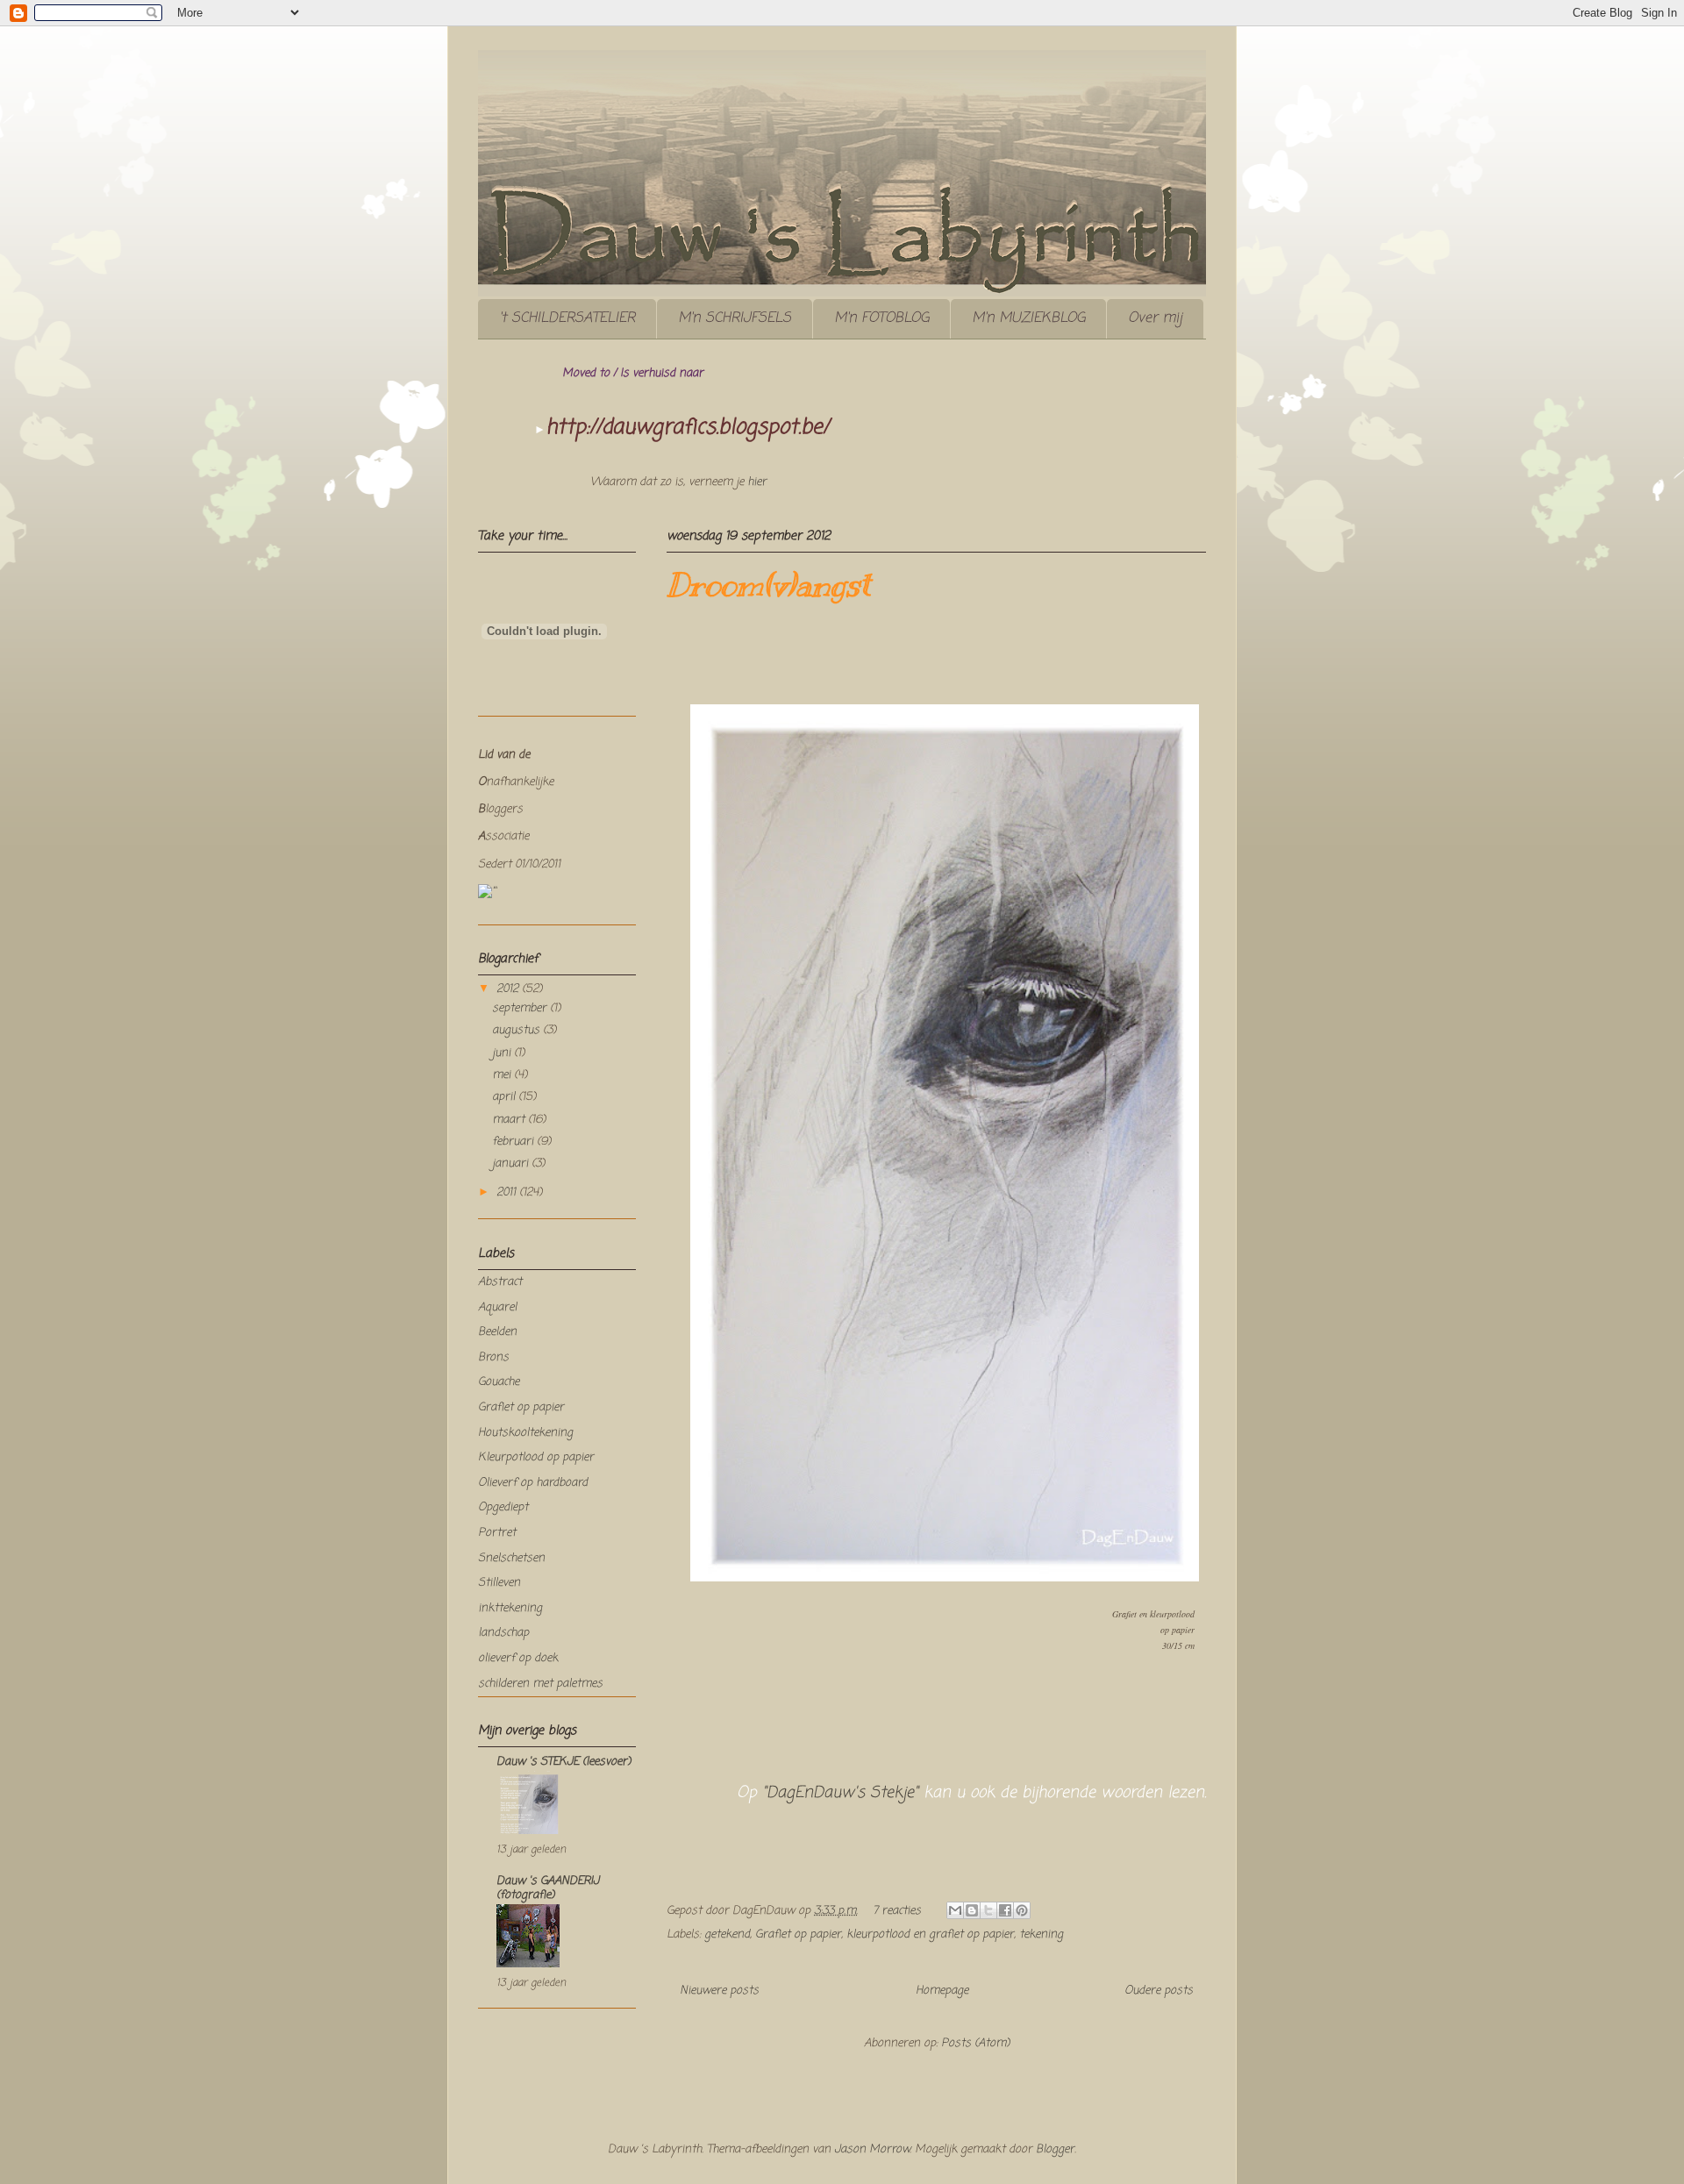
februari (514, 1142)
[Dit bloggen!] (972, 1910)
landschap (503, 1633)
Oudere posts (1159, 1991)
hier (757, 482)
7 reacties (897, 1911)
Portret (497, 1533)
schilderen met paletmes (540, 1684)
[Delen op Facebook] (1005, 1910)
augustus (517, 1030)
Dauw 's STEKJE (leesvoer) (564, 1762)
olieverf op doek (518, 1658)
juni (503, 1053)
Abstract (500, 1282)
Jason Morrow (872, 2149)
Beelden (497, 1332)
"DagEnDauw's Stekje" (840, 1793)
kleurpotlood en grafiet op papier (930, 1934)
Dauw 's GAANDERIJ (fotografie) (548, 1888)
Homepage (942, 1991)
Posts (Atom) (975, 2043)
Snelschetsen (511, 1558)
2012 (509, 989)
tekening (1041, 1934)
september (521, 1008)
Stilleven (499, 1583)
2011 (508, 1192)
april (505, 1097)
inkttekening (510, 1608)
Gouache (499, 1382)
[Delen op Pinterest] (1022, 1910)
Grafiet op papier (798, 1934)
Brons (493, 1357)
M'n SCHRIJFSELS (735, 318)
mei (503, 1075)
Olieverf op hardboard (533, 1483)
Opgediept (503, 1507)
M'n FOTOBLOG (881, 318)
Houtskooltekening (525, 1433)
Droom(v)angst (768, 585)
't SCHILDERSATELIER (567, 318)
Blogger (1055, 2149)
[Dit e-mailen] (955, 1910)
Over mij (1155, 318)
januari (512, 1163)
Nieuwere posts (719, 1991)
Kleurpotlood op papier (536, 1457)
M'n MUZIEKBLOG (1028, 318)
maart (510, 1120)
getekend (727, 1934)
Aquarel (497, 1307)
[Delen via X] (988, 1910)
